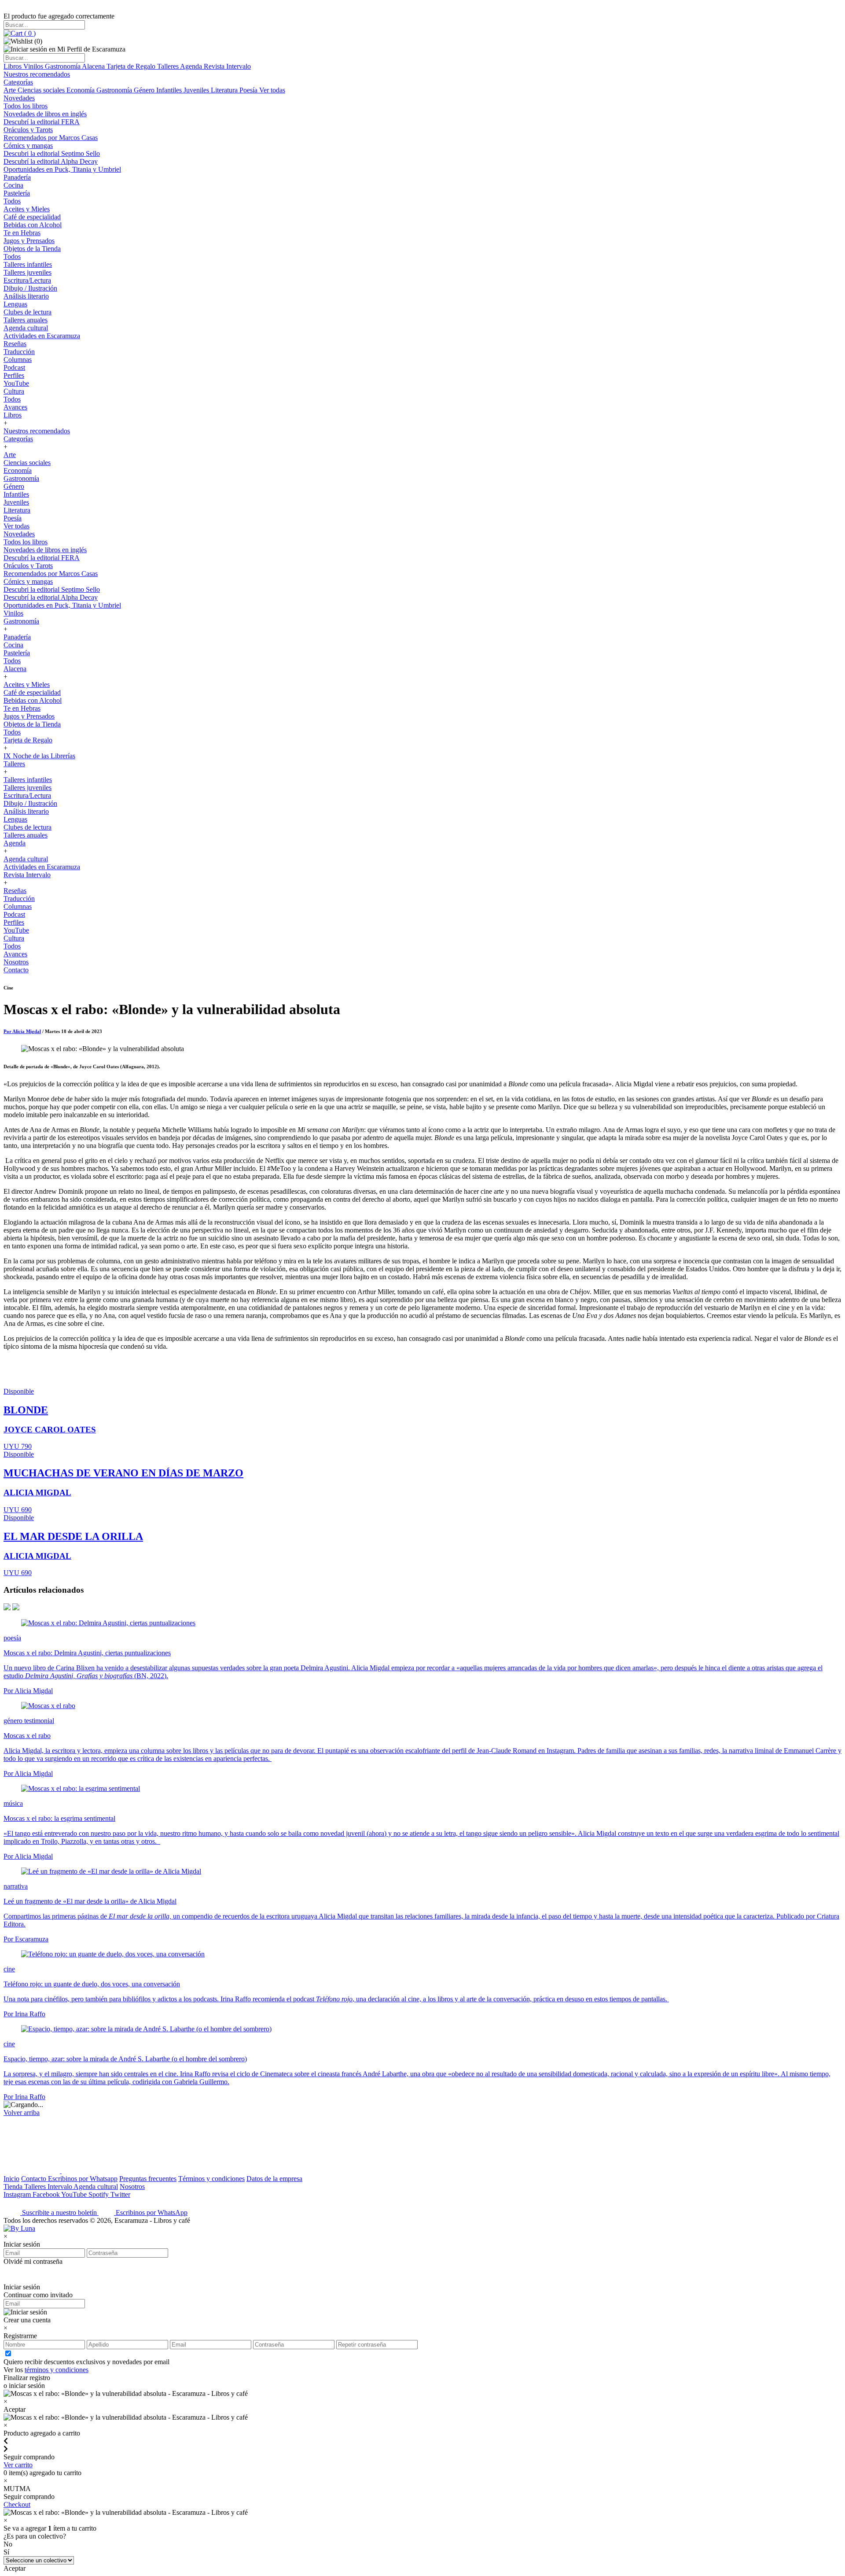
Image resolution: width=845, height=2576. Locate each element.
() (29, 33)
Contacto (16, 970)
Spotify (99, 2194)
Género (145, 90)
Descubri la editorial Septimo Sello (52, 153)
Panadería (17, 177)
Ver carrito (18, 2465)
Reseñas (15, 344)
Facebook (47, 2194)
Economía (81, 90)
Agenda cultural (26, 328)
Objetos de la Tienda (32, 249)
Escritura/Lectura (27, 280)
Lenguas (15, 304)
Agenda (192, 66)
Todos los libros (26, 106)
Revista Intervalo (227, 66)
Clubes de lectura (28, 312)
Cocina (13, 185)
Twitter (120, 2194)
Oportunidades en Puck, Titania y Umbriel (62, 169)
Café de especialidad (32, 217)
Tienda (14, 2187)
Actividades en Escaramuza (42, 336)
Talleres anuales (26, 320)
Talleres (169, 66)
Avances (15, 407)
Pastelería (17, 193)
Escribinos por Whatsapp (83, 2179)
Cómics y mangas (28, 146)
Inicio (11, 2179)
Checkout (17, 2504)
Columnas (18, 360)
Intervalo (61, 2187)
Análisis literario (26, 296)
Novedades (19, 98)
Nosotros (16, 962)
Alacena (94, 66)
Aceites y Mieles (27, 209)
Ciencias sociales (42, 90)
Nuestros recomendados (37, 74)
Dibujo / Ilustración (30, 288)
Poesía (249, 90)
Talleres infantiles (28, 264)
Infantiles (170, 90)
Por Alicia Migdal (22, 1031)
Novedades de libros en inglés (45, 114)
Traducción (19, 352)
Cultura (14, 391)
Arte (11, 90)
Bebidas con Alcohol (33, 225)
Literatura (225, 90)
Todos (12, 201)
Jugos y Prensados (29, 241)
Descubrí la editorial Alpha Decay (51, 161)
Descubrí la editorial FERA (42, 122)
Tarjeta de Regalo (132, 66)
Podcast (14, 367)
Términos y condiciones (211, 2179)
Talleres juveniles (28, 272)
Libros (13, 66)
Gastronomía (63, 66)
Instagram (18, 2194)
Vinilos (34, 66)
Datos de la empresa (274, 2179)
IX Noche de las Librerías (39, 756)
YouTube (16, 383)
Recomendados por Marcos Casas (51, 138)
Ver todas (272, 90)
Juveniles (197, 90)
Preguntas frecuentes (148, 2179)
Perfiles (14, 375)
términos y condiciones (57, 2370)
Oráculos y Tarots (28, 130)
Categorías (18, 82)
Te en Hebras (22, 233)
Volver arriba (22, 2113)
